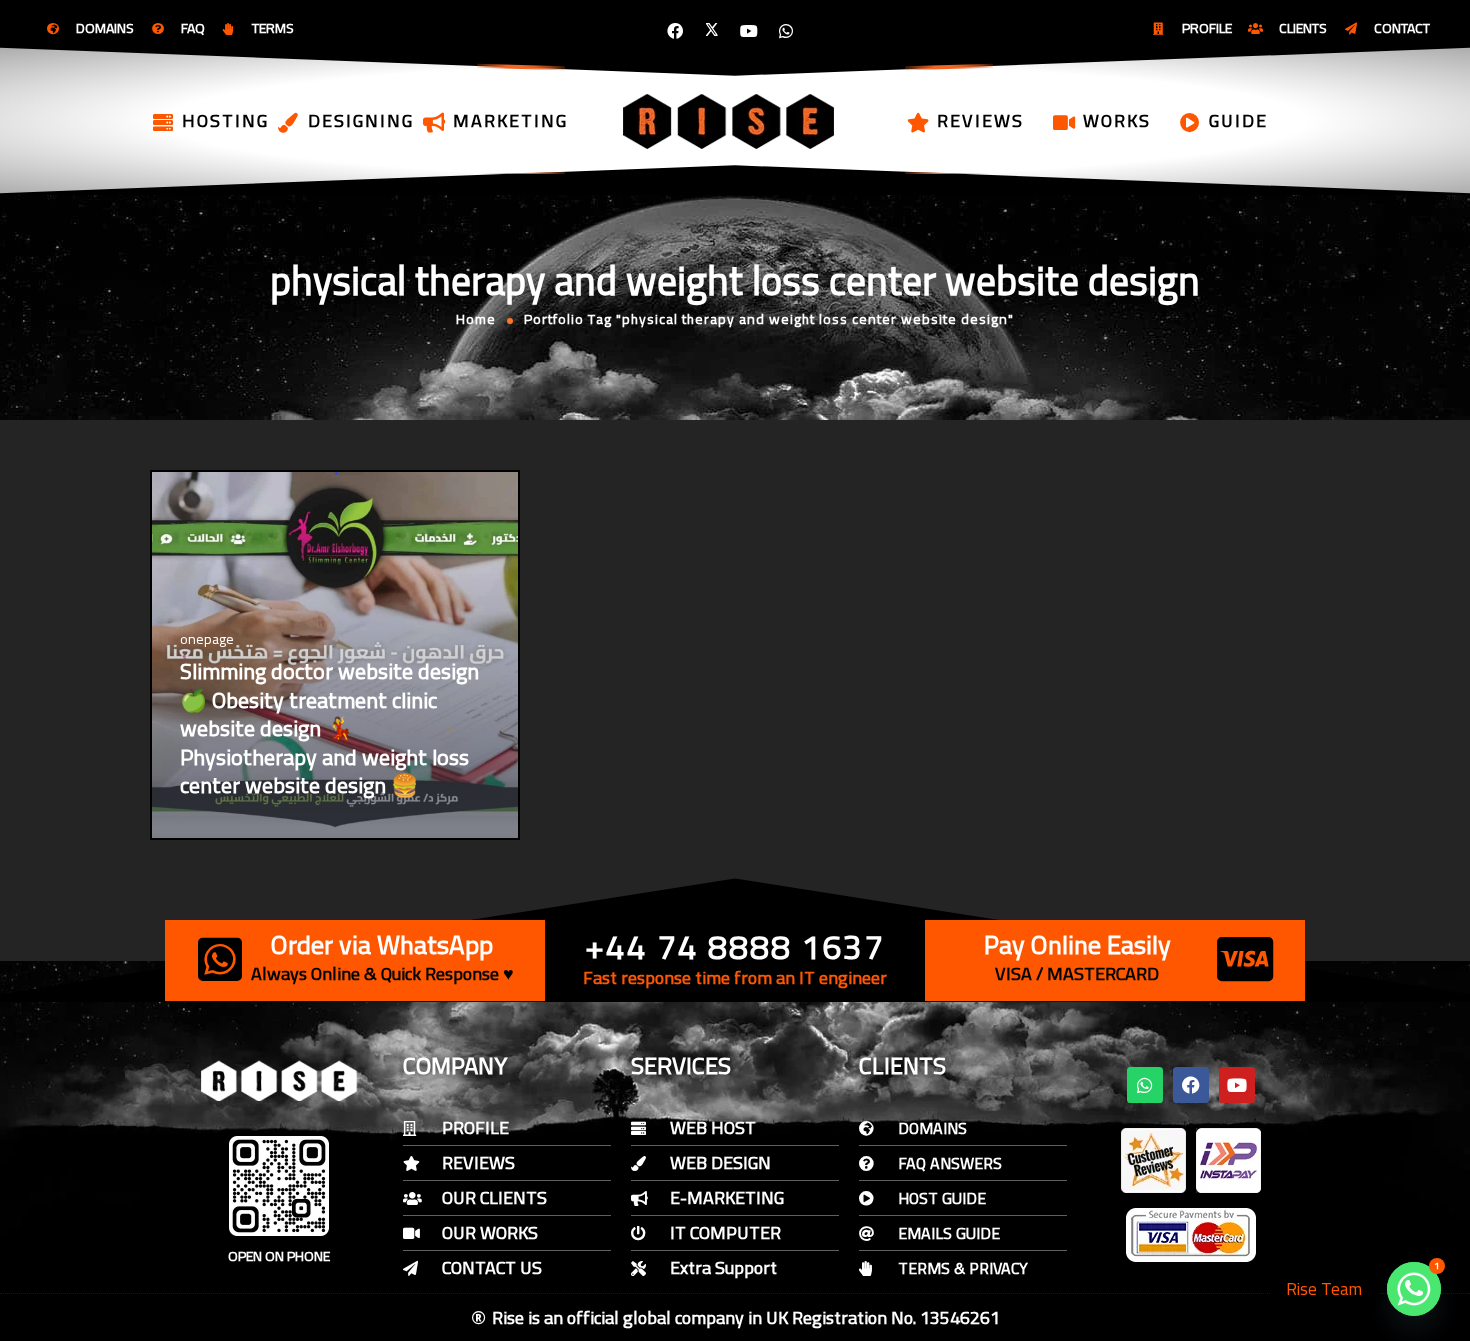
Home (476, 319)
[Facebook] (675, 31)
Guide (1238, 120)
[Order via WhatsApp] (220, 959)
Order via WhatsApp (382, 944)
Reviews (980, 120)
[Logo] (730, 121)
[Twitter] (712, 31)
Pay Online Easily (1077, 944)
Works (1117, 120)
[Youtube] (749, 31)
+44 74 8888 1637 (735, 946)
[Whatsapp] (786, 31)
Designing (361, 120)
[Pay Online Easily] (1245, 959)
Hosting (225, 120)
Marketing (510, 120)
